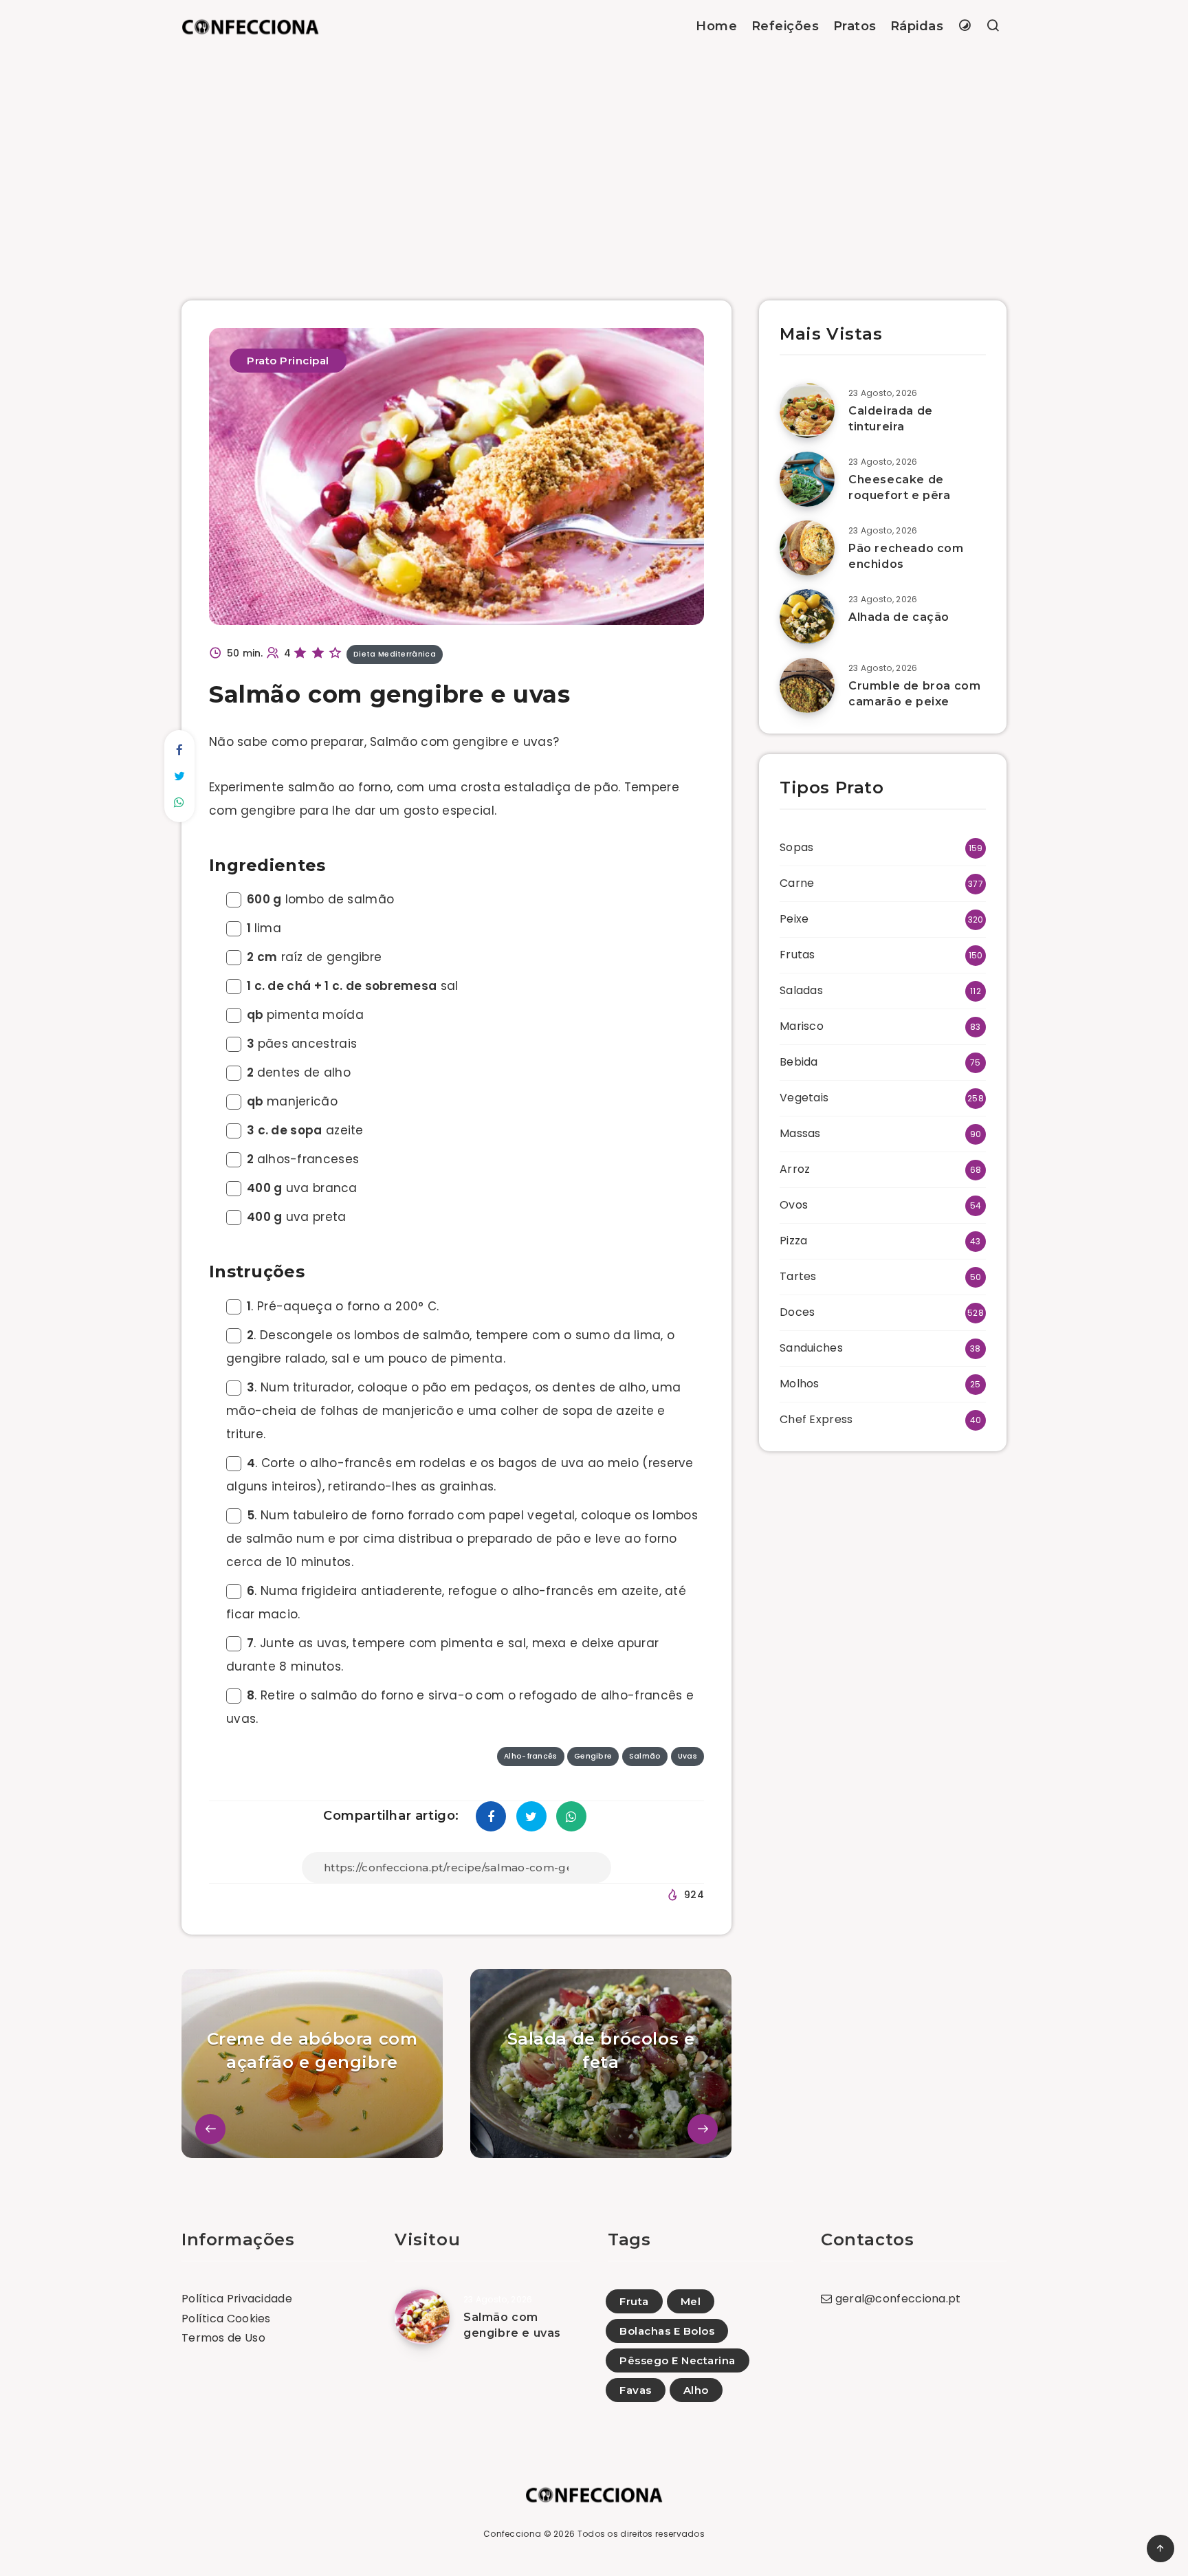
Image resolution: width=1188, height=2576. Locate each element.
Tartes (798, 1276)
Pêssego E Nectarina (678, 2360)
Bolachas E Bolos (667, 2331)
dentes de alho (299, 1072)
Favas (636, 2390)
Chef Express (816, 1419)
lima (264, 928)
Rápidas (917, 26)
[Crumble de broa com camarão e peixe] (807, 685)
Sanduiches (811, 1348)
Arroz (795, 1169)
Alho (696, 2390)
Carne (797, 883)
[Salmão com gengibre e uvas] (422, 2317)
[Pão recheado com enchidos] (807, 548)
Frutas (797, 955)
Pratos (855, 26)
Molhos (800, 1384)
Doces (797, 1312)
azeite (305, 1130)
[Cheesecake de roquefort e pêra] (807, 479)
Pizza (794, 1241)
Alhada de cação (899, 617)
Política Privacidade (237, 2299)
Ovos (794, 1205)
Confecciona (512, 2534)
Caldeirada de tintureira (891, 419)
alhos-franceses (303, 1159)
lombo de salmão (320, 899)
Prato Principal (288, 361)
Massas (800, 1133)
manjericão (292, 1101)
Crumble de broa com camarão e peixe (914, 694)
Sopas (797, 847)
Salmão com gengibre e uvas (512, 2325)
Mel (691, 2301)
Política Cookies (226, 2319)
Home (716, 26)
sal (353, 986)
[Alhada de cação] (807, 617)
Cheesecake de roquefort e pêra (900, 487)
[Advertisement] (594, 156)
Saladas (801, 990)
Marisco (802, 1026)
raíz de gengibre (314, 957)
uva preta (297, 1217)
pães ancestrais (302, 1044)
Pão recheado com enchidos (906, 556)
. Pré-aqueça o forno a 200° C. (343, 1306)
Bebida (799, 1062)
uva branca (302, 1188)
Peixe (794, 919)
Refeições (785, 26)
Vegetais (804, 1098)
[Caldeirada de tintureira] (807, 410)
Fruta (634, 2301)
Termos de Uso (223, 2338)
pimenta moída (305, 1015)
